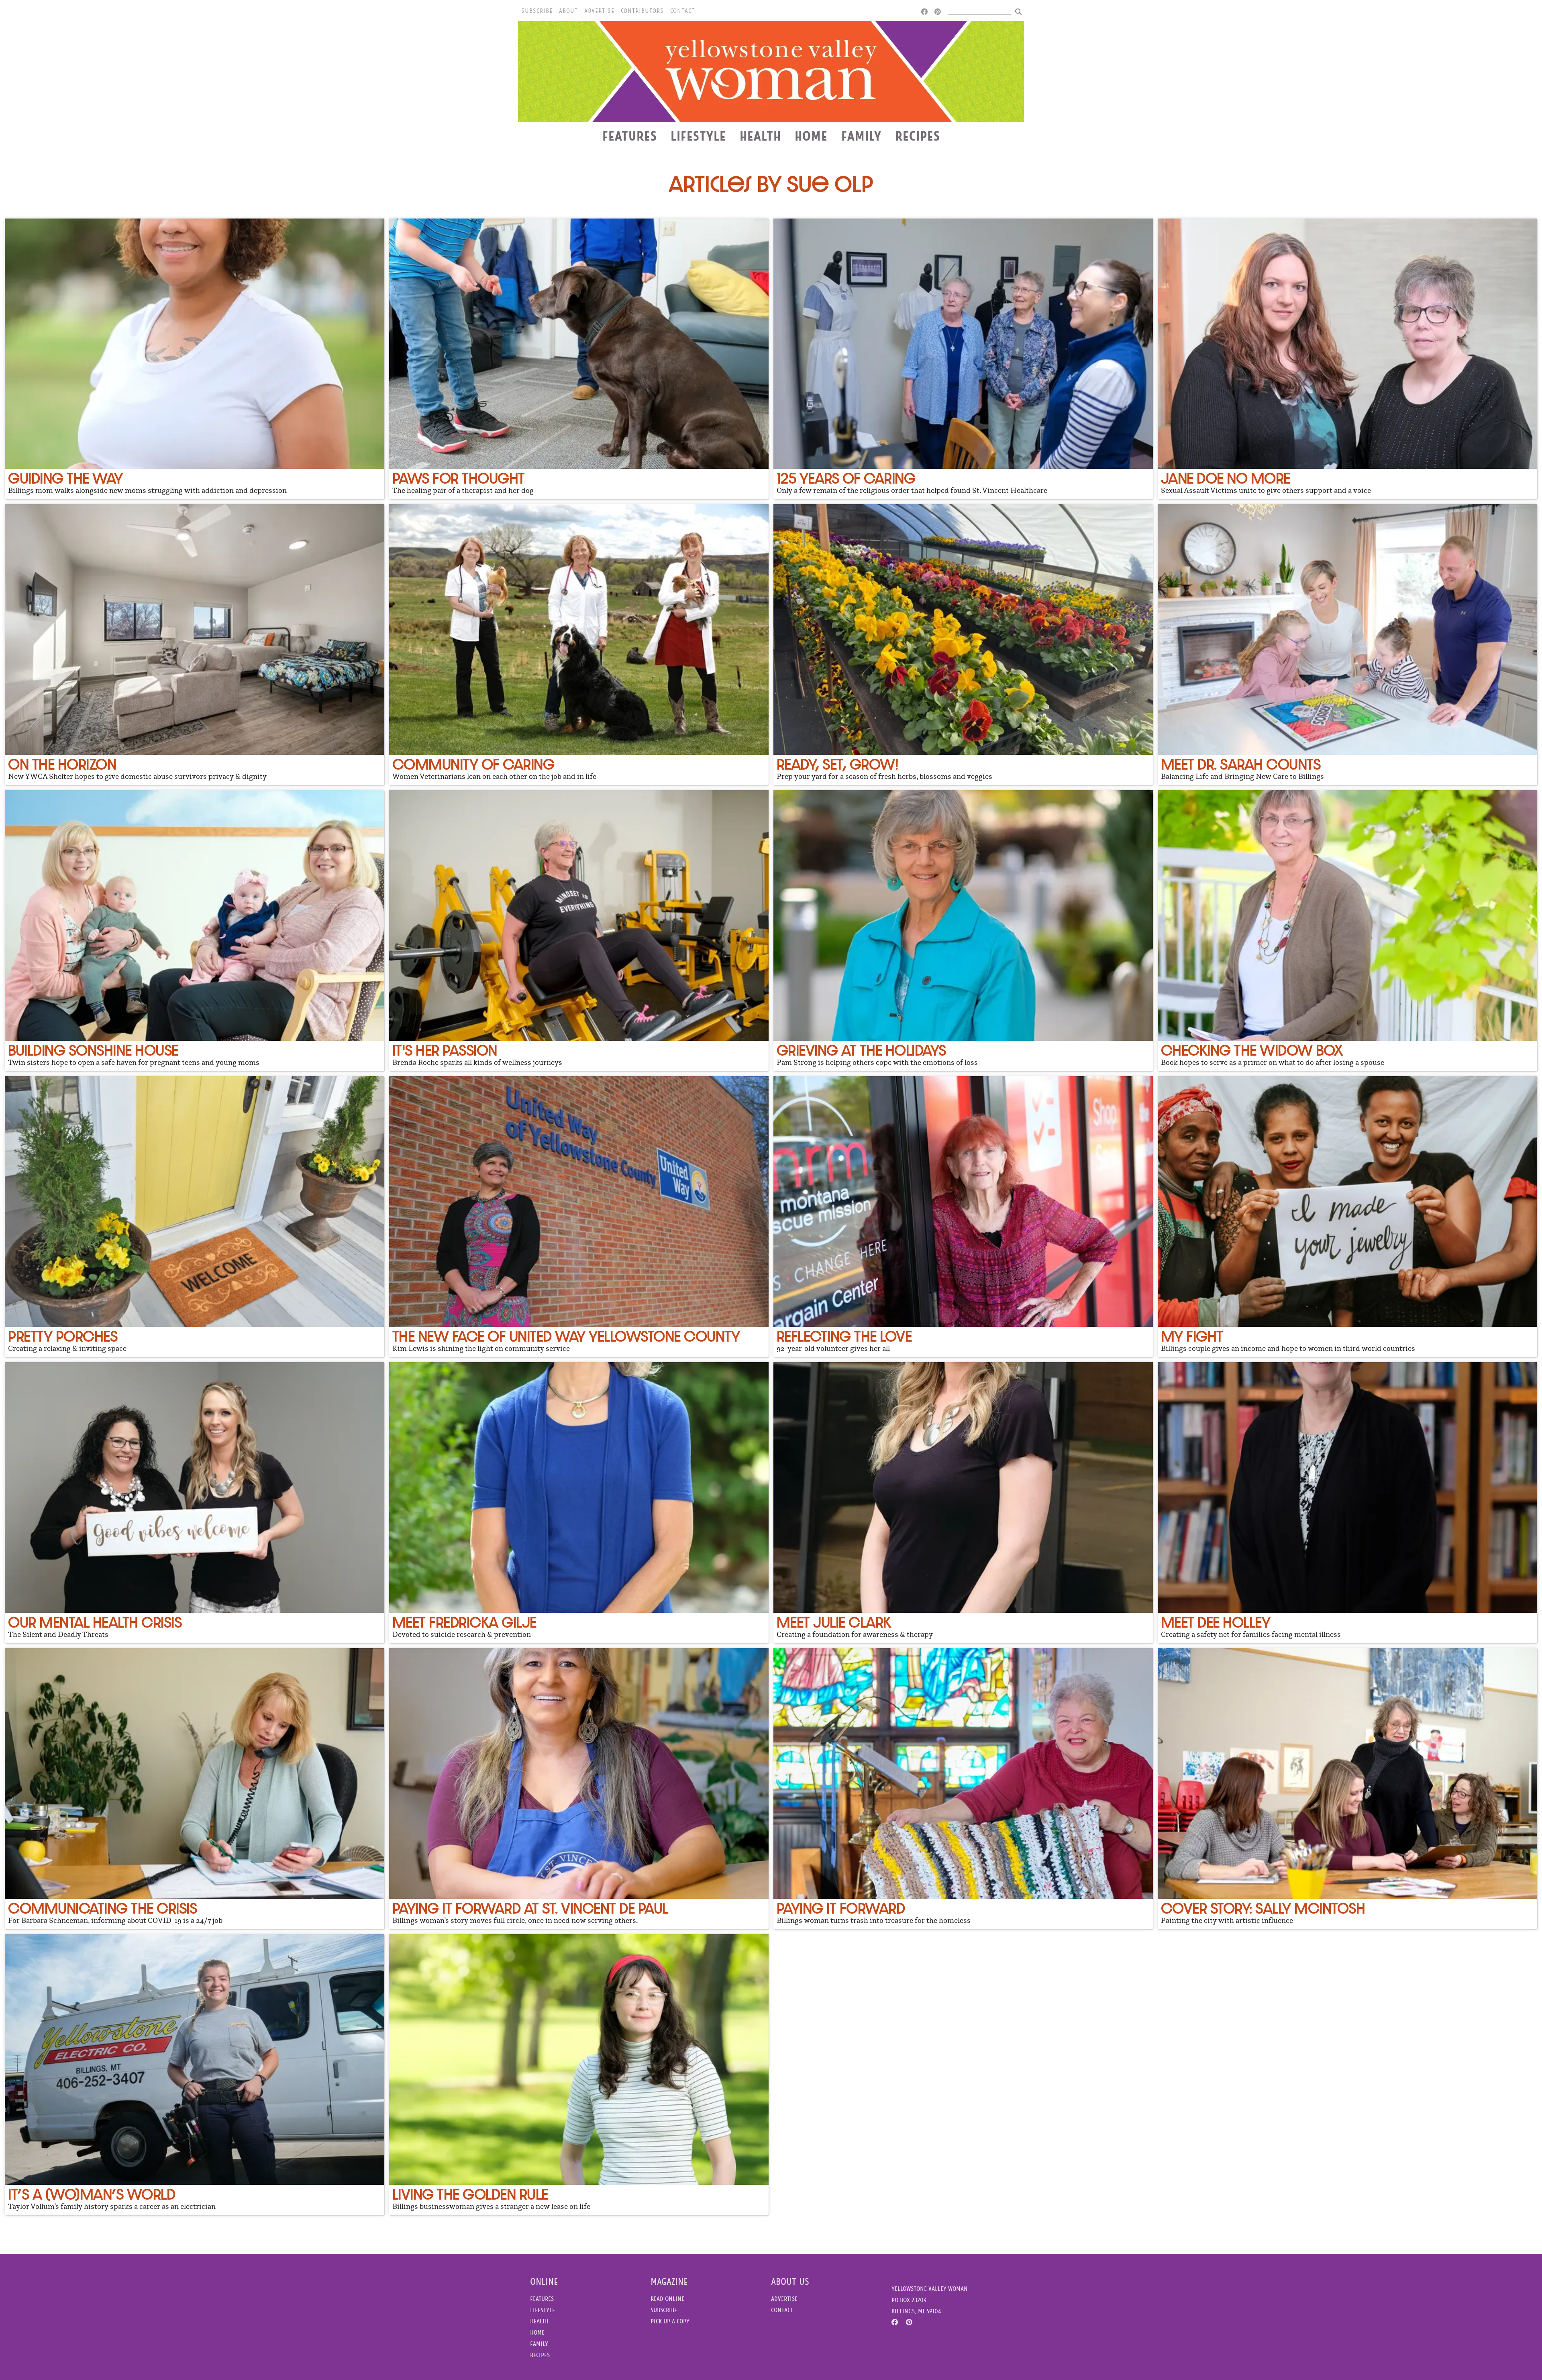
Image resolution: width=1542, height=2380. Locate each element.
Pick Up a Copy (670, 2321)
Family (861, 136)
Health (760, 136)
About (568, 11)
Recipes (918, 136)
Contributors (642, 11)
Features (630, 136)
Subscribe (537, 11)
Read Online (667, 2299)
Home (811, 136)
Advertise (599, 11)
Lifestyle (698, 136)
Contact (682, 11)
